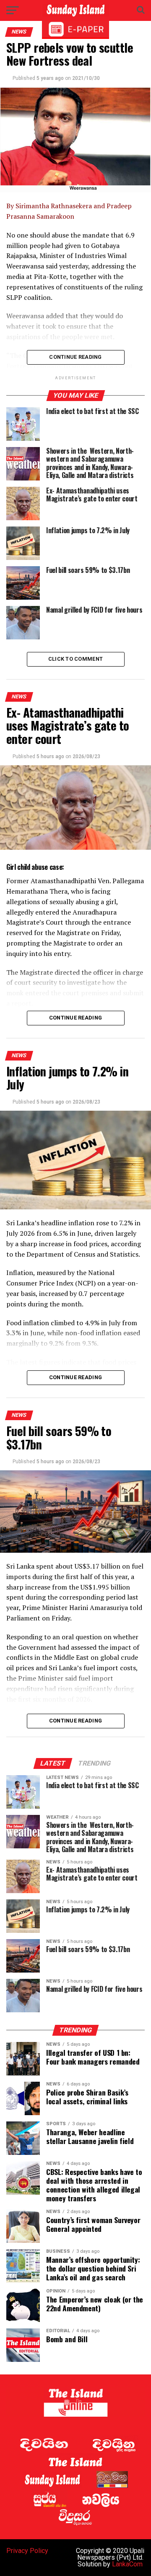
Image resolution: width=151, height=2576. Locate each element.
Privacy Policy (27, 2551)
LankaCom (127, 2564)
